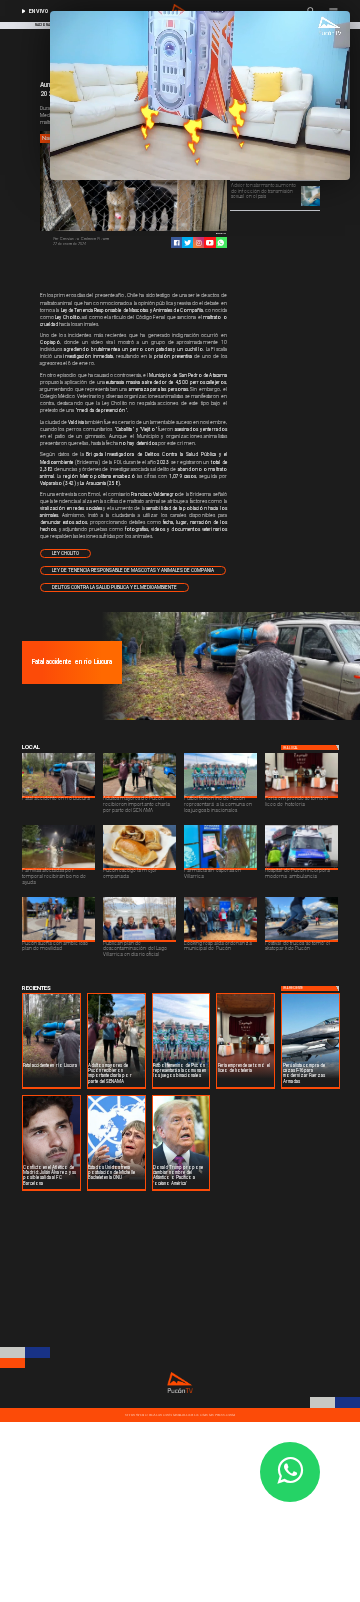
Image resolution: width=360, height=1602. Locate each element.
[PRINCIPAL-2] (228, 719)
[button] (65, 553)
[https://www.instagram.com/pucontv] (198, 242)
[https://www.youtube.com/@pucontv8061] (209, 242)
